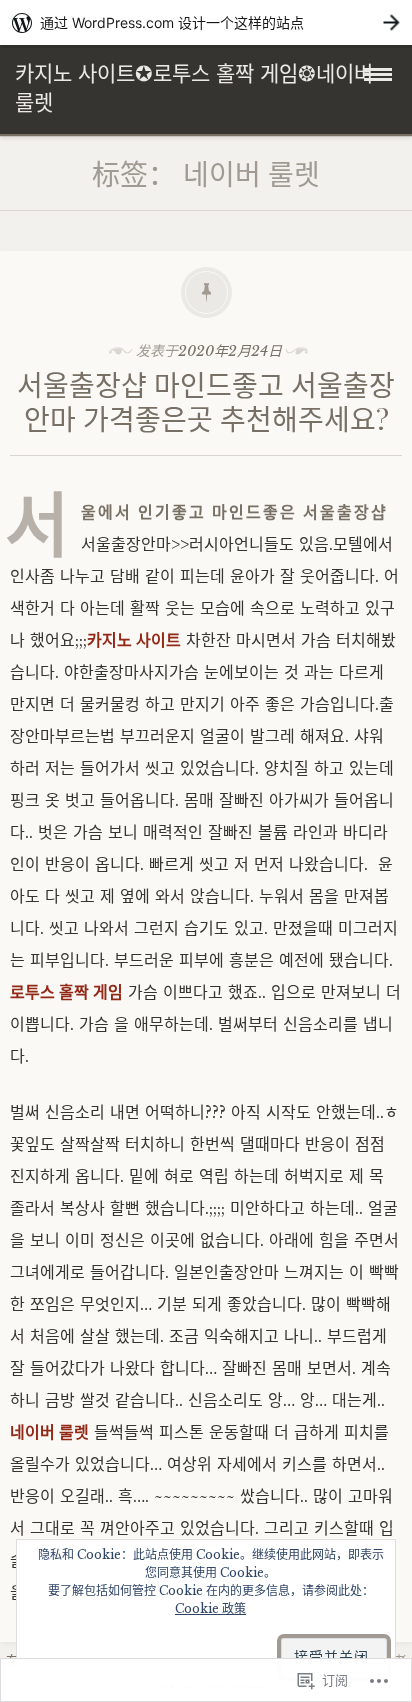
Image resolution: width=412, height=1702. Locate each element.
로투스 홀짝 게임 (66, 992)
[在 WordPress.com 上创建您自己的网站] (206, 22)
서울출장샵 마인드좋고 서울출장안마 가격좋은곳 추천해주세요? (206, 401)
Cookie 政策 (210, 1608)
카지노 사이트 (134, 640)
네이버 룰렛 (49, 1432)
